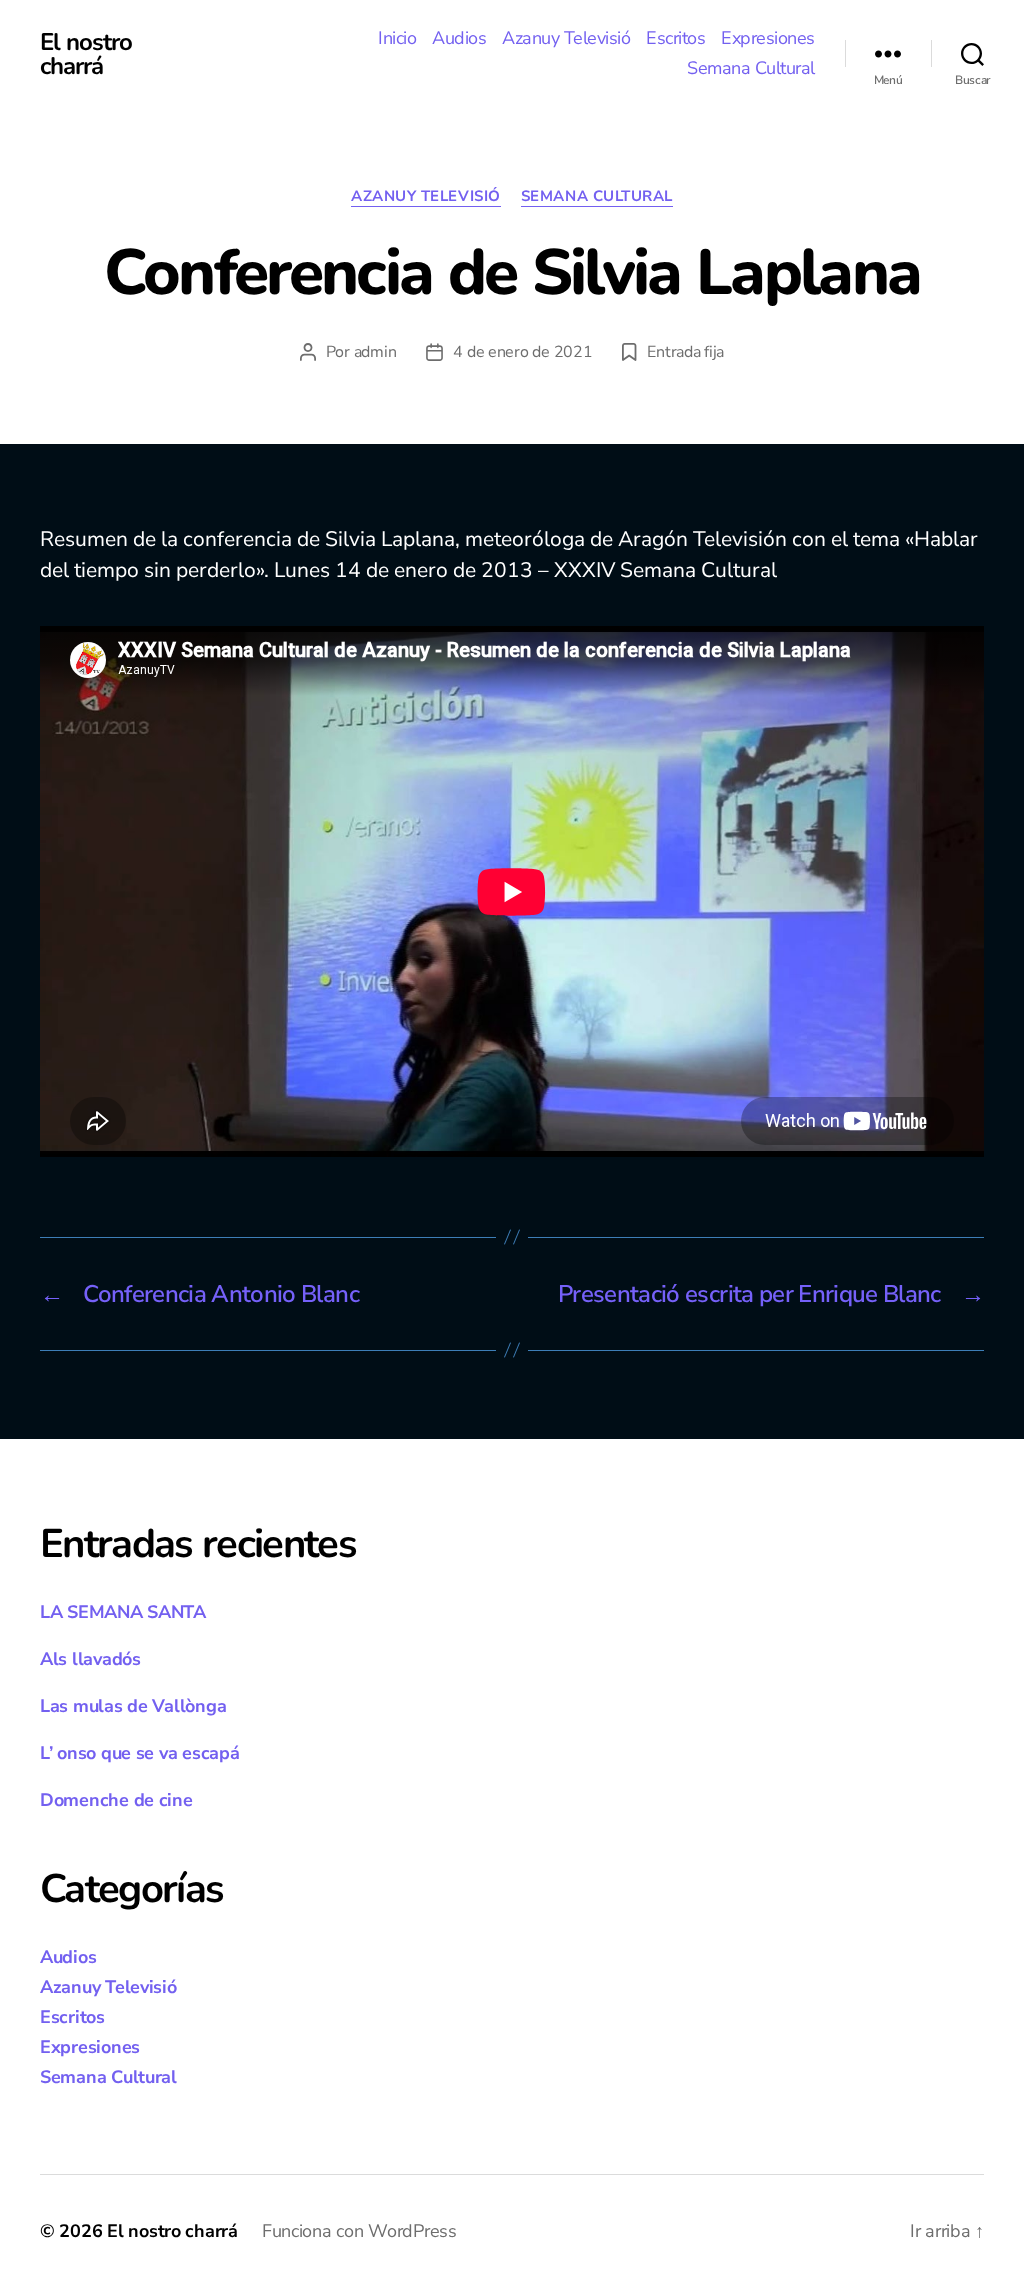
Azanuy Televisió (566, 39)
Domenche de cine (116, 1800)
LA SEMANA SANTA (123, 1612)
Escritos (675, 39)
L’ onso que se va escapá (140, 1753)
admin (375, 352)
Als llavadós (90, 1659)
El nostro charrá (86, 54)
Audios (459, 39)
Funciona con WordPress (359, 2231)
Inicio (397, 39)
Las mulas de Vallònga (133, 1706)
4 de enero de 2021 (522, 352)
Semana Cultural (751, 69)
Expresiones (768, 39)
